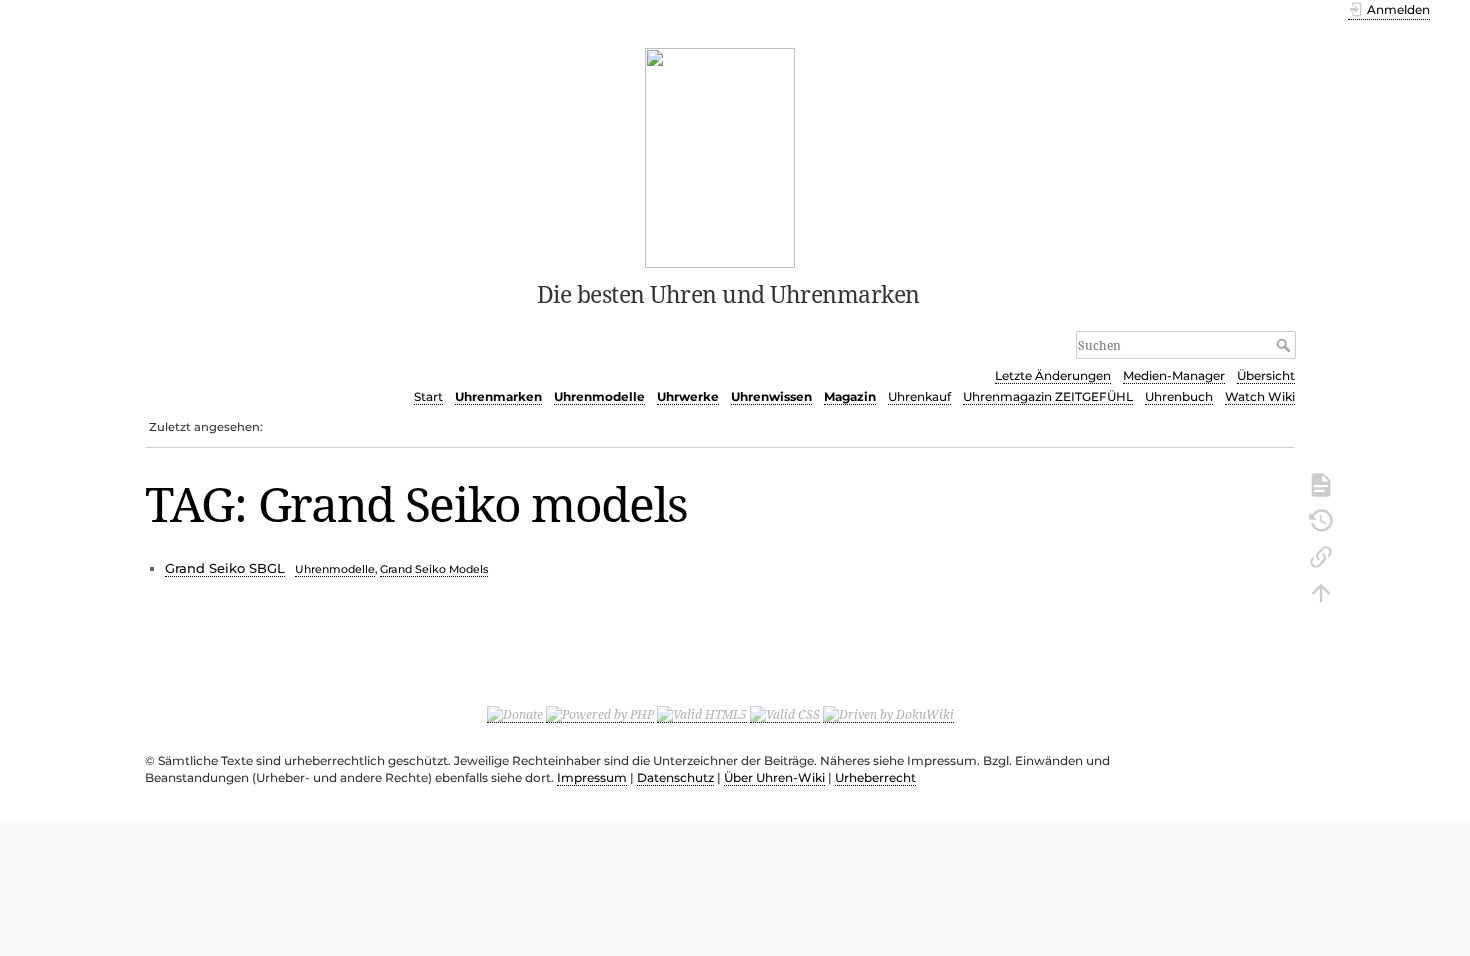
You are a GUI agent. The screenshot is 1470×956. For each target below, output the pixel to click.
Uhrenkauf (919, 396)
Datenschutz (675, 777)
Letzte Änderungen (1053, 375)
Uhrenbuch (1179, 396)
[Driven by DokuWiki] (888, 714)
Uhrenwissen (771, 396)
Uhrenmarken (498, 396)
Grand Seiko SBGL (225, 568)
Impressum (592, 777)
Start (428, 396)
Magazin (850, 396)
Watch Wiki (1260, 396)
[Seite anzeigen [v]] (1321, 483)
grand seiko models (434, 569)
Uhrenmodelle (599, 396)
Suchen (1285, 345)
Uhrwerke (688, 396)
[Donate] (515, 714)
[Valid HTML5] (702, 714)
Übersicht (1266, 375)
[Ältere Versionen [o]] (1321, 519)
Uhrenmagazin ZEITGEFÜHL (1048, 396)
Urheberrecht (875, 777)
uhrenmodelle (335, 569)
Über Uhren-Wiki (774, 777)
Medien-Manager (1174, 375)
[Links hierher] (1321, 555)
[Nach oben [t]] (1321, 591)
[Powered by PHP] (600, 714)
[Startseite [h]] (720, 156)
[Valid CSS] (785, 714)
